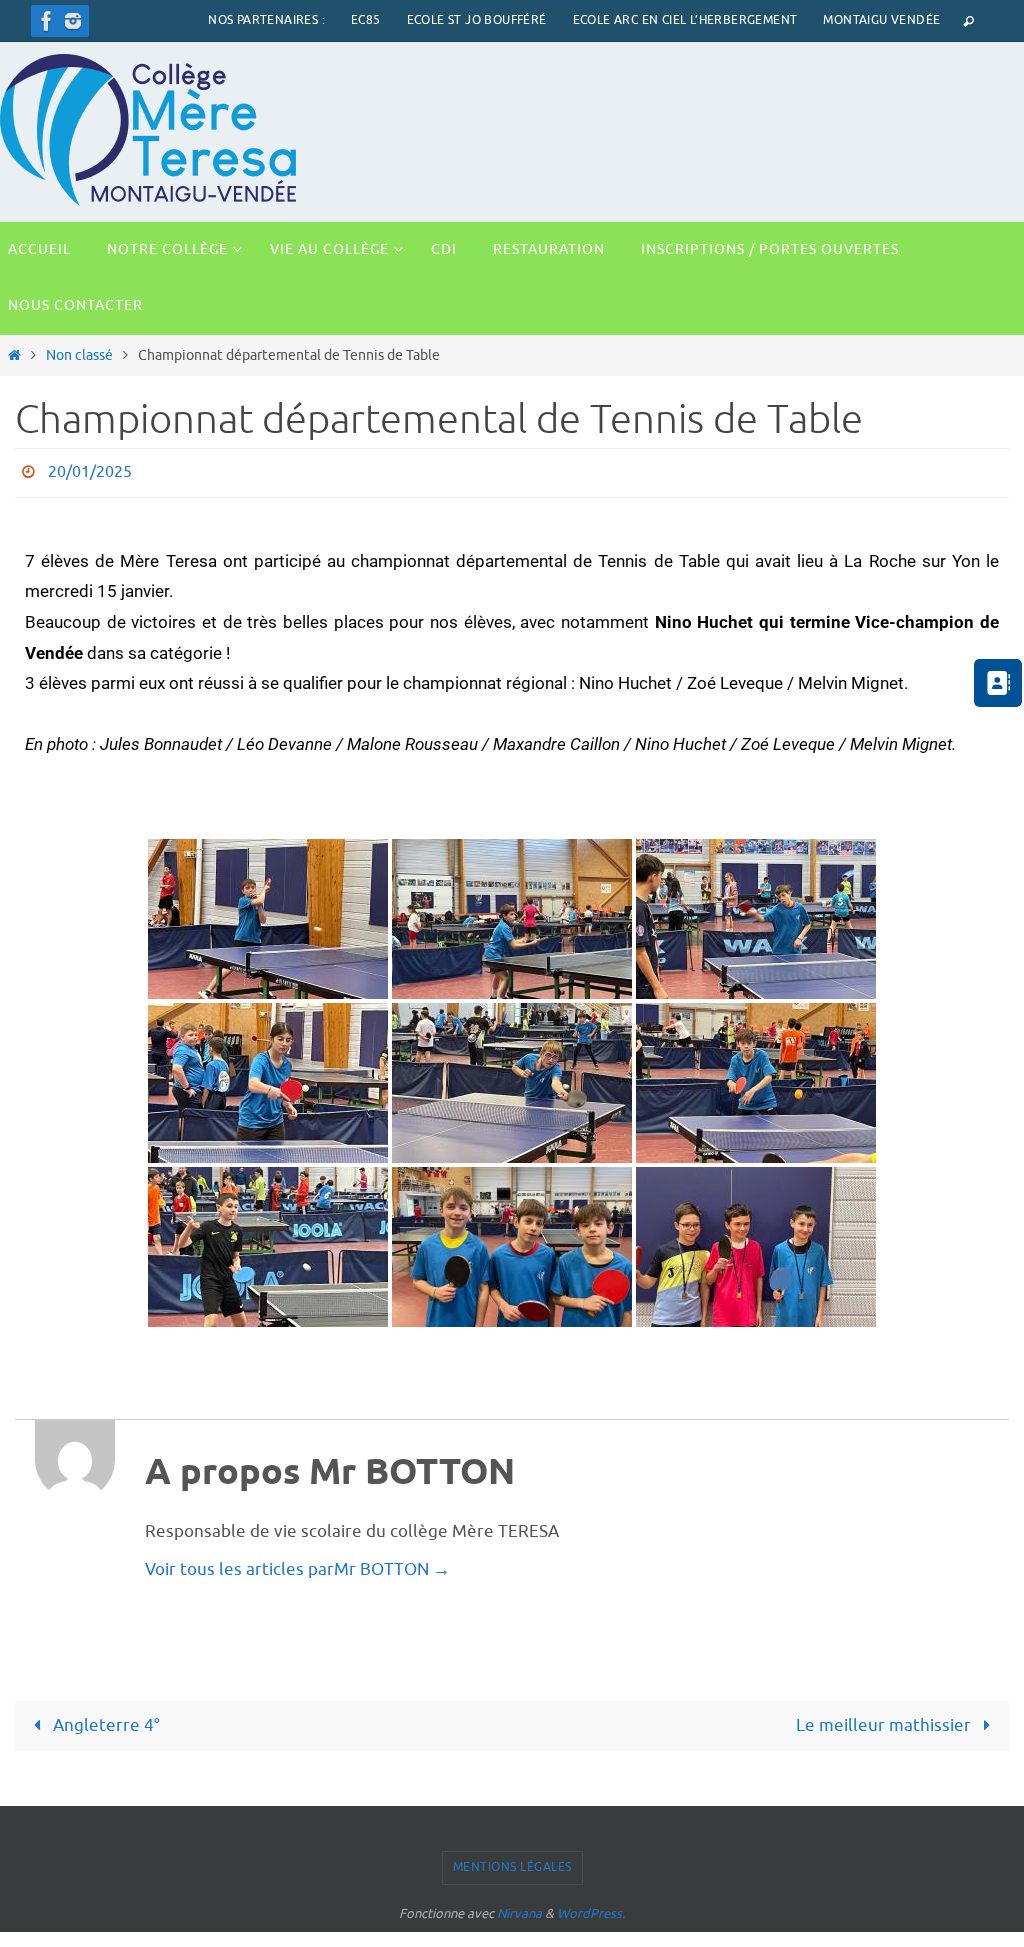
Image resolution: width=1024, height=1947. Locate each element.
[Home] (14, 355)
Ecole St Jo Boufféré (477, 20)
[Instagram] (73, 21)
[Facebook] (47, 21)
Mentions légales (512, 1862)
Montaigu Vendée (881, 20)
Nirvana (519, 1907)
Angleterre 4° (104, 1719)
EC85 (366, 20)
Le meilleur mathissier (885, 1719)
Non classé (79, 355)
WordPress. (591, 1907)
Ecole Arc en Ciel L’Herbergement (685, 20)
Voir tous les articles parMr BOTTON (297, 1564)
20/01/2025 (90, 470)
